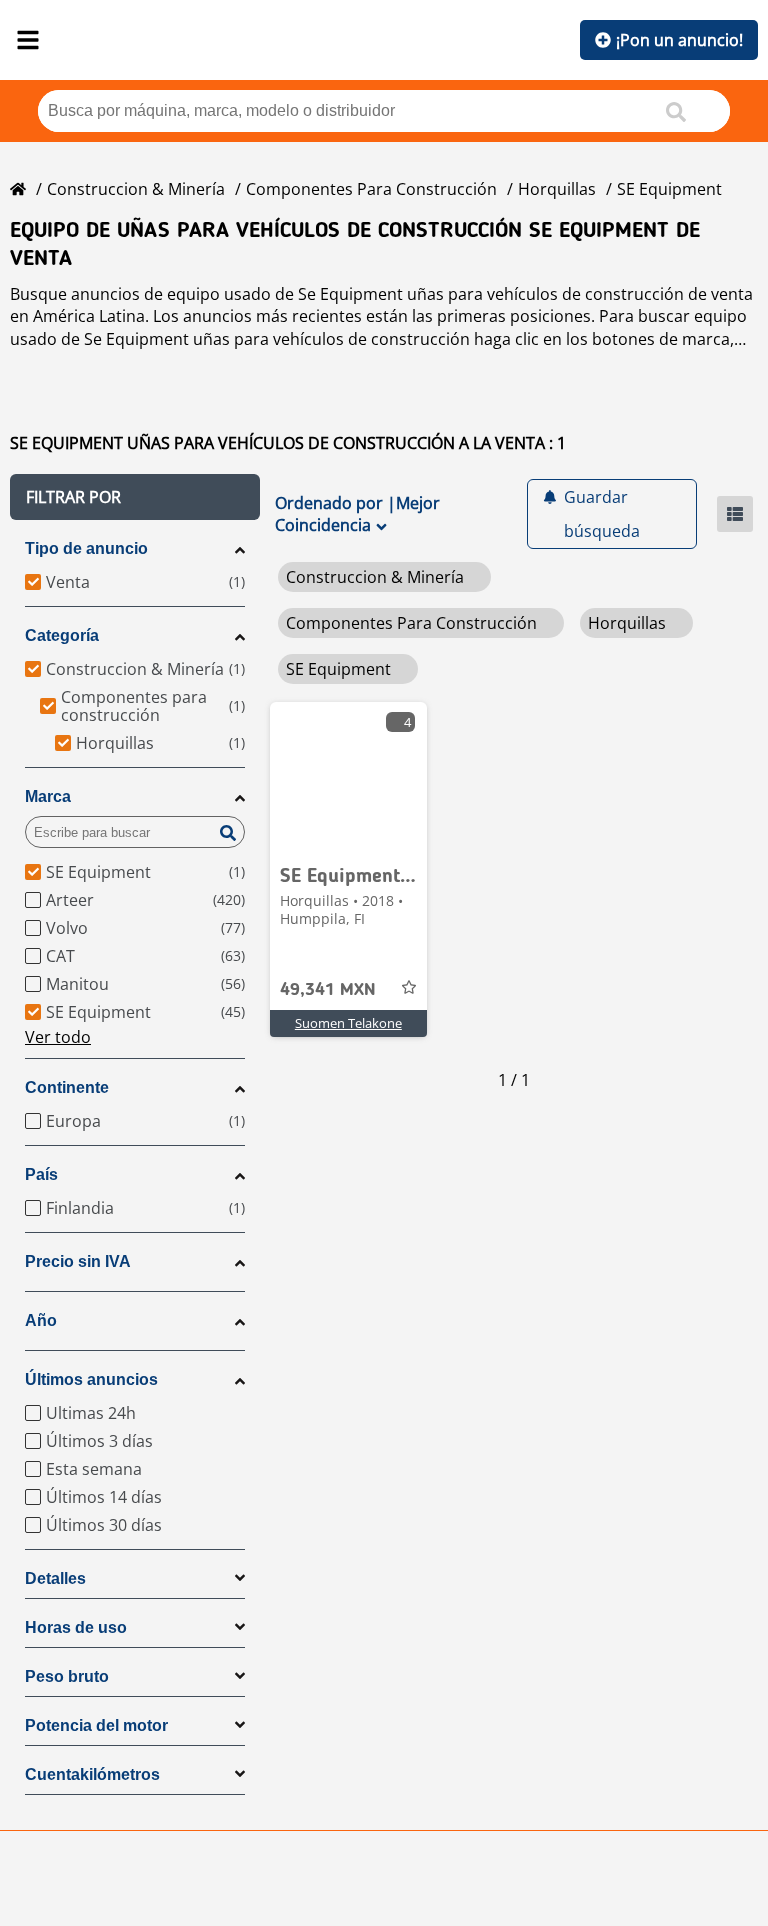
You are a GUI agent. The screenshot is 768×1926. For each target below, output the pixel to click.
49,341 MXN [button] (328, 990)
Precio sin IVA (78, 1261)
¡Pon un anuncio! (679, 40)
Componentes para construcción (371, 189)
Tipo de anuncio (86, 548)
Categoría (62, 635)
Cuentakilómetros (92, 1774)
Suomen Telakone (348, 1023)
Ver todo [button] (58, 1037)
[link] (348, 777)
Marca (48, 796)
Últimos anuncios (91, 1379)
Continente (67, 1087)
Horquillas (557, 189)
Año (41, 1320)
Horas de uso (76, 1627)
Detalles (55, 1578)
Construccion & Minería (136, 189)
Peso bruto (67, 1676)
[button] (135, 497)
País (41, 1174)
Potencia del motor (96, 1725)
